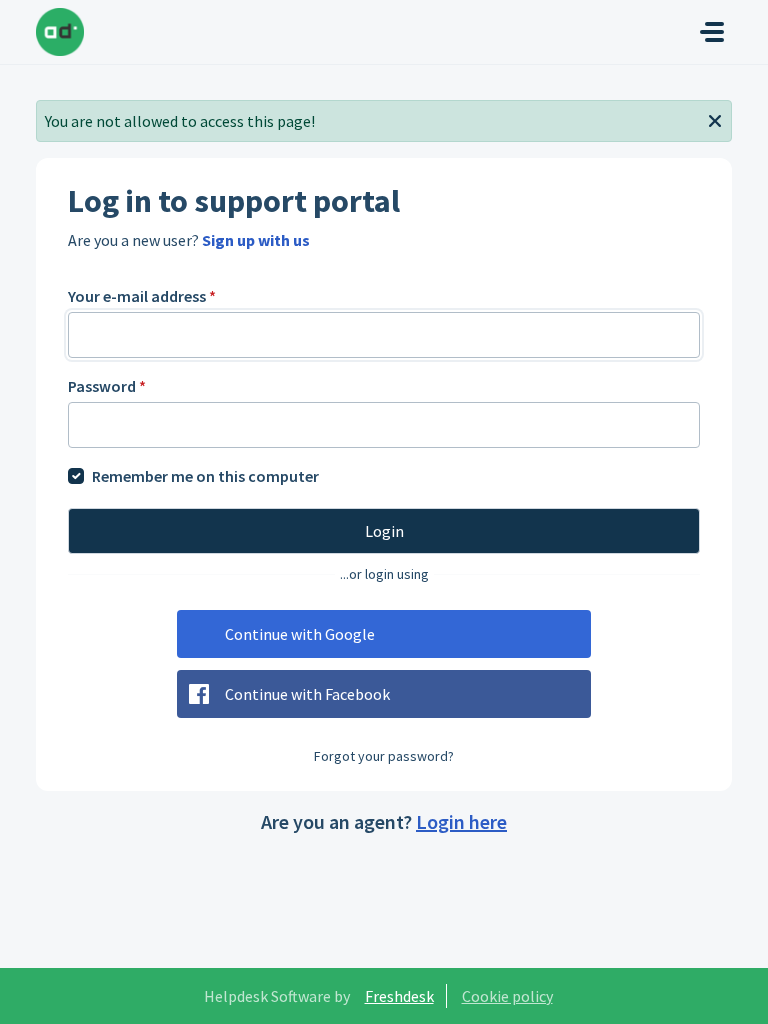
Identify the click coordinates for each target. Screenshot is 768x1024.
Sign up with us (256, 240)
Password (107, 386)
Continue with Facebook (307, 694)
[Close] (715, 119)
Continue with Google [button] (300, 634)
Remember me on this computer (205, 476)
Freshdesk (399, 996)
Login (384, 531)
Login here (461, 821)
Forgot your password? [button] (384, 756)
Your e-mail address (142, 296)
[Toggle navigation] (712, 32)
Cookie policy (507, 996)
